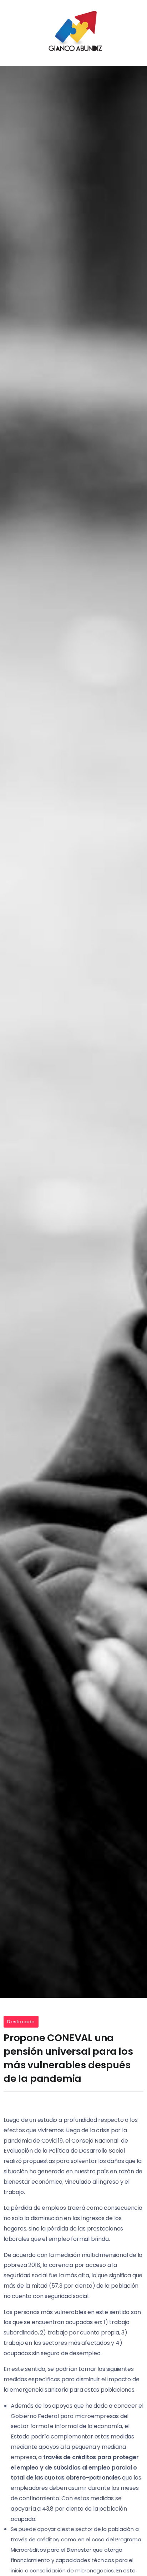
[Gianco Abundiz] (73, 32)
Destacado (21, 2022)
